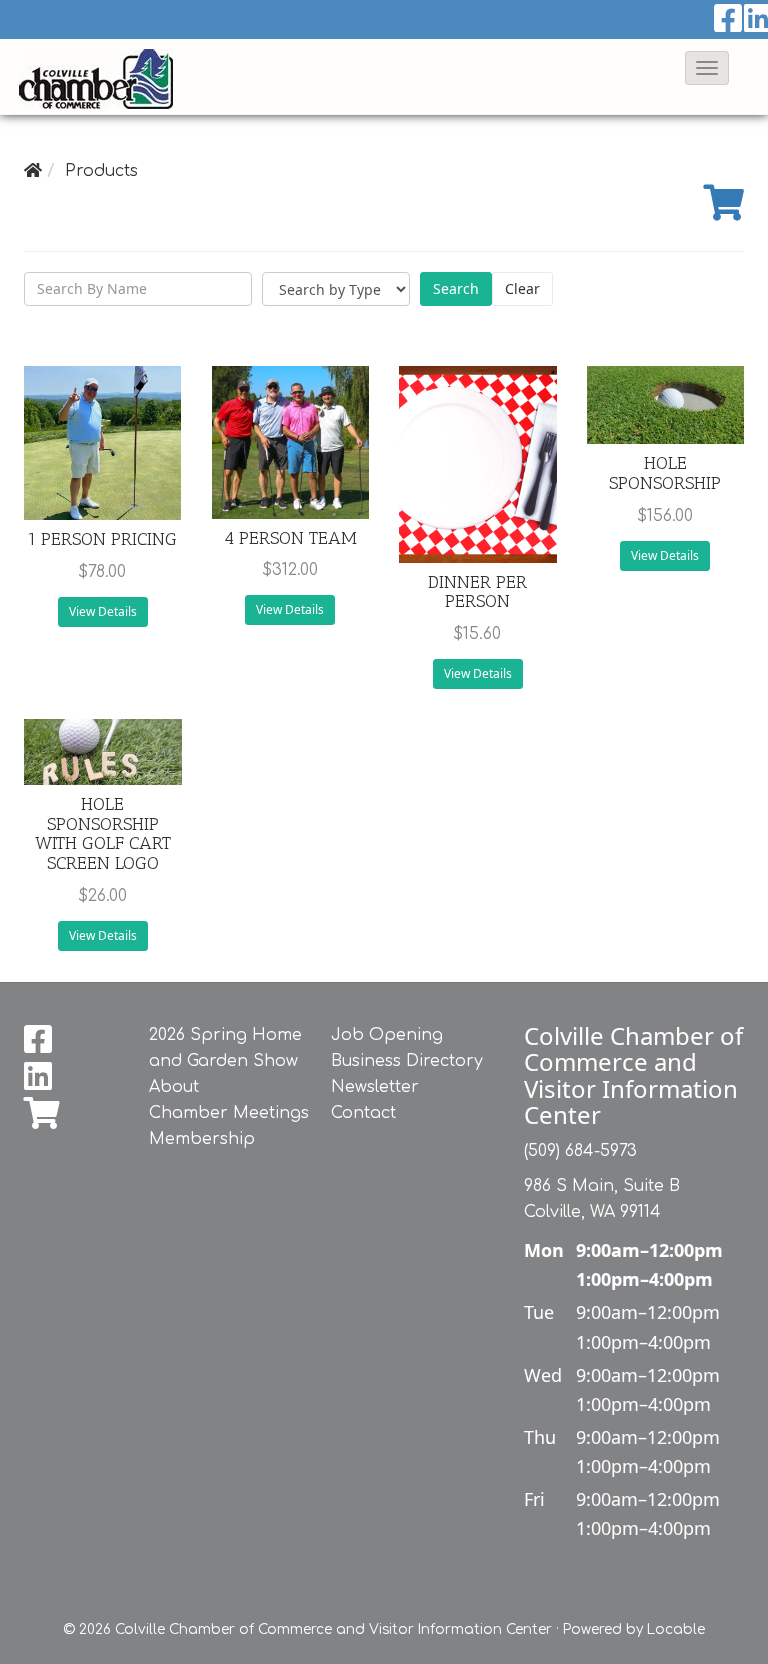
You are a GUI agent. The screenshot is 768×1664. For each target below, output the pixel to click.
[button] (707, 68)
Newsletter (375, 1087)
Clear (522, 288)
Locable (676, 1629)
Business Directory (407, 1061)
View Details (103, 611)
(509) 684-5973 (580, 1151)
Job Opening (387, 1035)
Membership (202, 1139)
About (174, 1087)
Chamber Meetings (229, 1113)
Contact (363, 1113)
